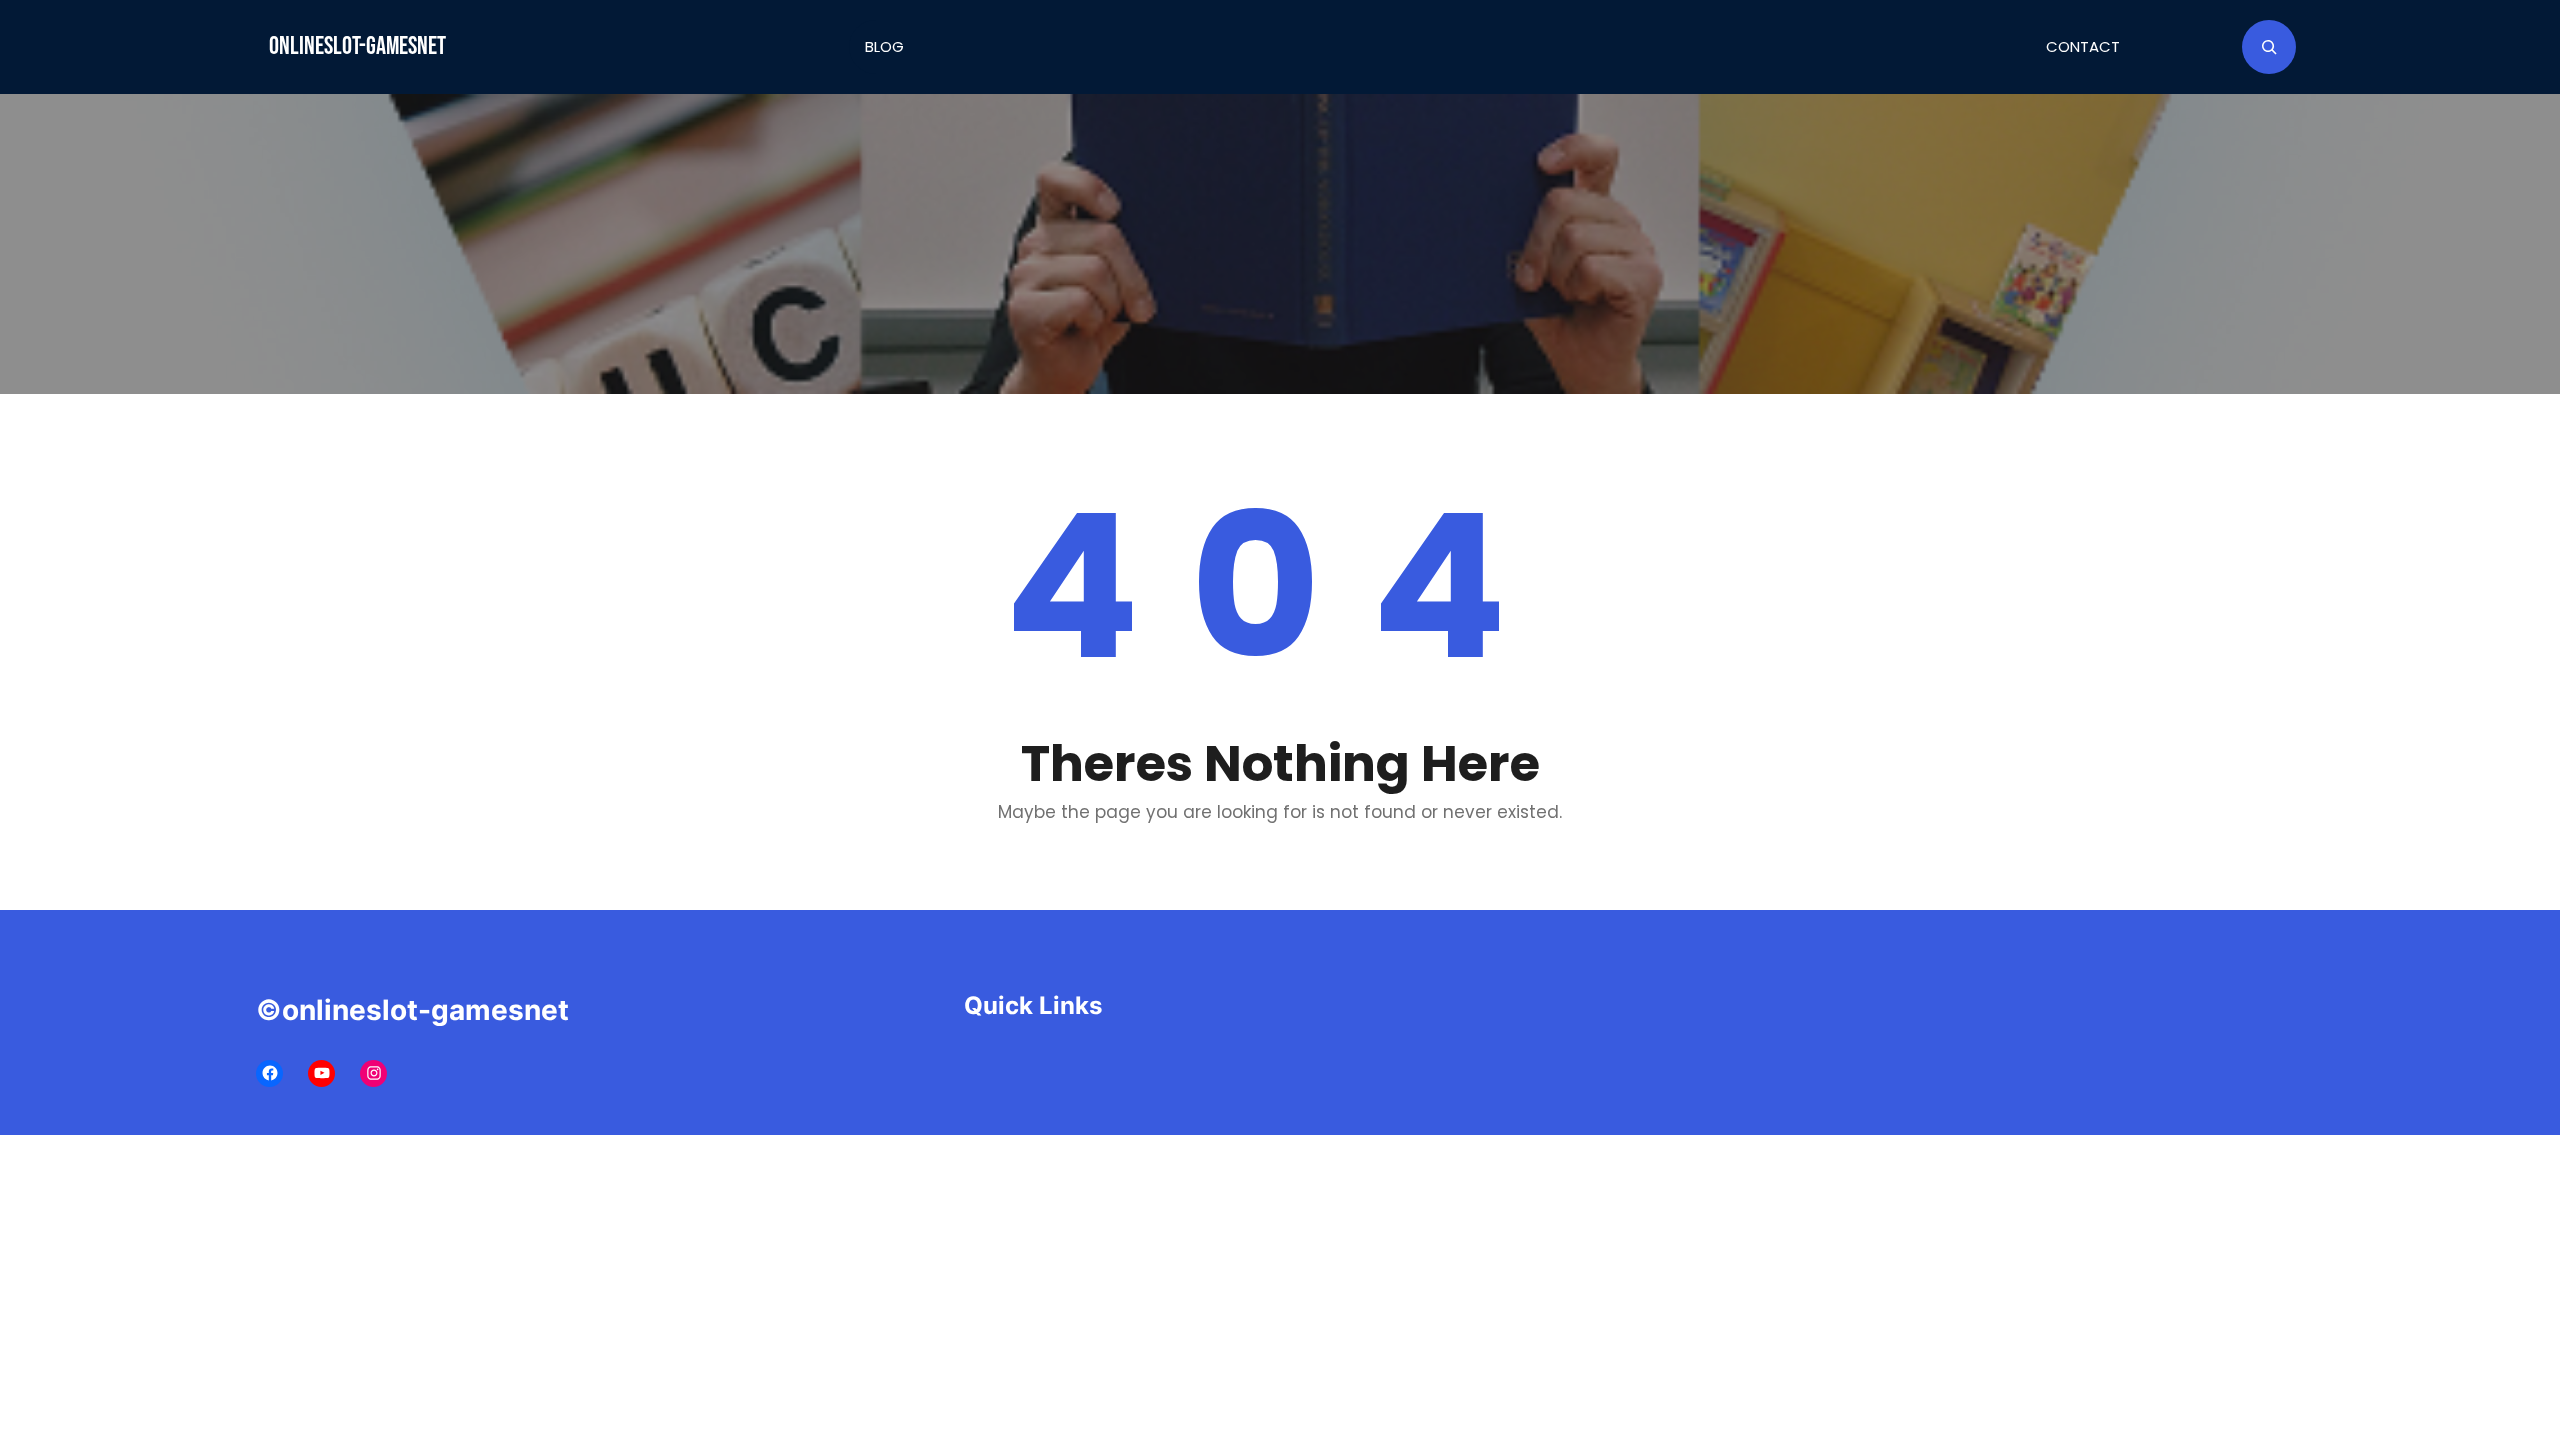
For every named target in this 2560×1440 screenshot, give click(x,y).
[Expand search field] (2269, 47)
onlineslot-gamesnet (357, 46)
